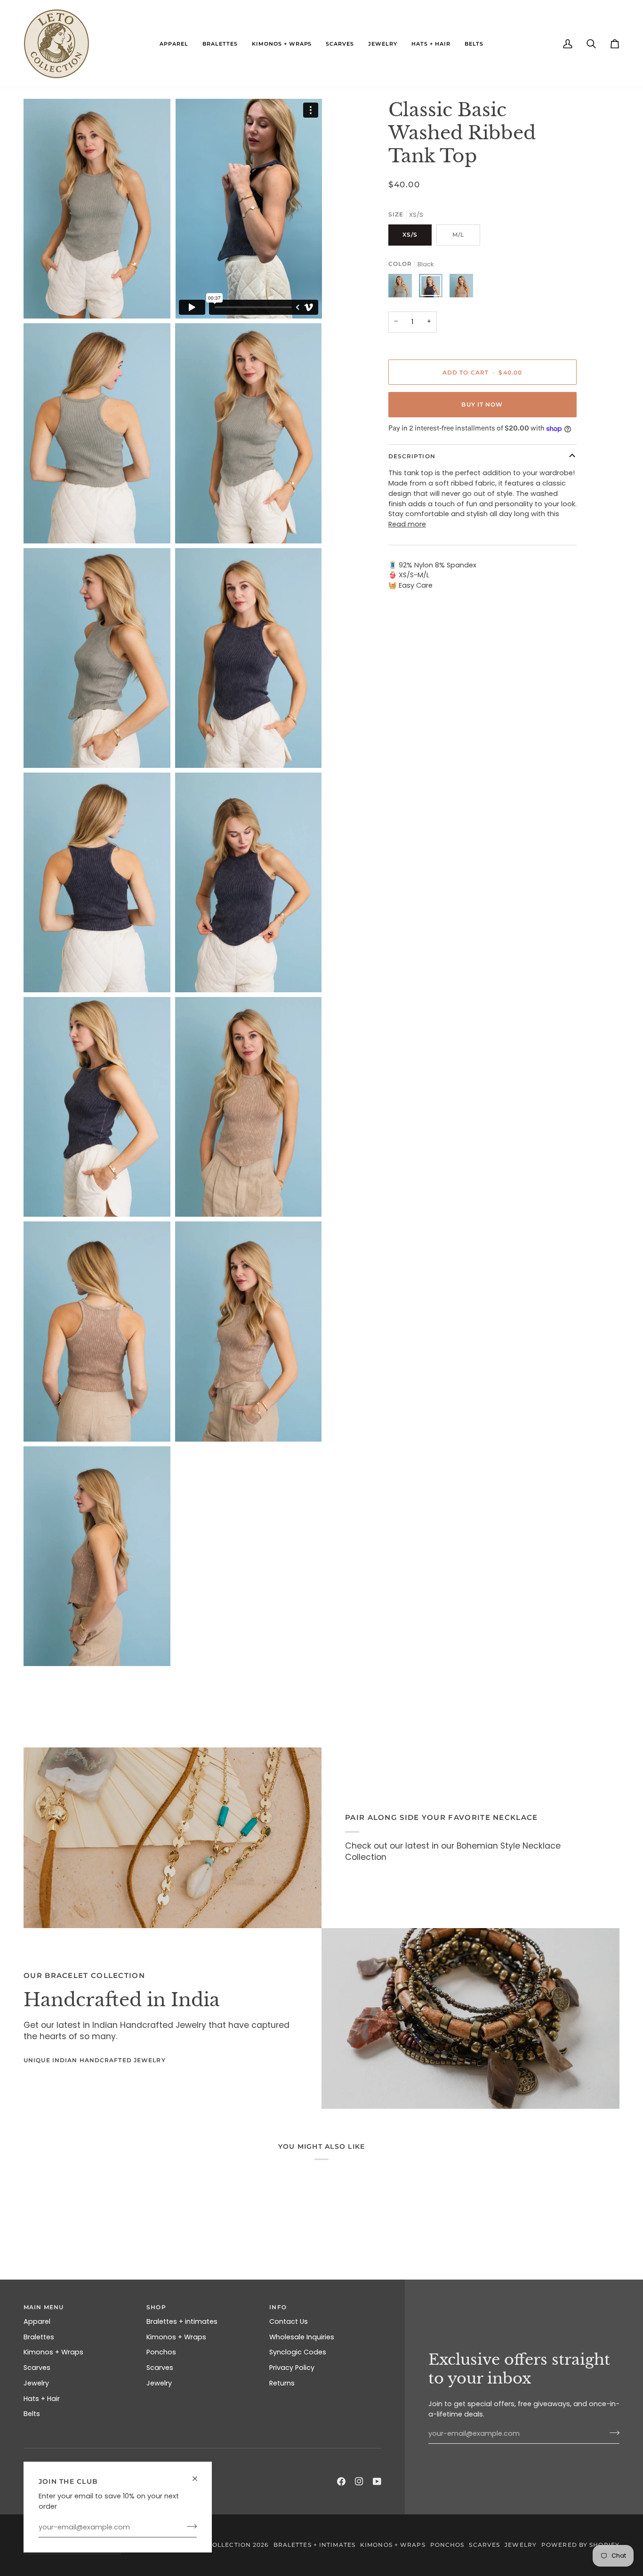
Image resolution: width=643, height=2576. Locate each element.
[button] (174, 44)
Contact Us (289, 2321)
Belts (32, 2414)
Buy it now (482, 404)
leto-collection (219, 2545)
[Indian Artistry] (470, 2018)
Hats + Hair (42, 2399)
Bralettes (39, 2337)
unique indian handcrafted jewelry (95, 2060)
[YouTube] (377, 2481)
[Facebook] (341, 2481)
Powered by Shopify (580, 2545)
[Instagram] (359, 2481)
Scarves (37, 2368)
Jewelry (36, 2383)
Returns (282, 2383)
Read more (407, 524)
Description (412, 456)
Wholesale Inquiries (302, 2337)
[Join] (189, 2526)
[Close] (199, 2475)
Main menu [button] (44, 2307)
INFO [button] (278, 2307)
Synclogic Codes (298, 2352)
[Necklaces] (173, 1838)
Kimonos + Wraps (53, 2352)
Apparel (37, 2321)
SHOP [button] (156, 2307)
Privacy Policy (292, 2368)
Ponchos (161, 2352)
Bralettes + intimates (182, 2321)
